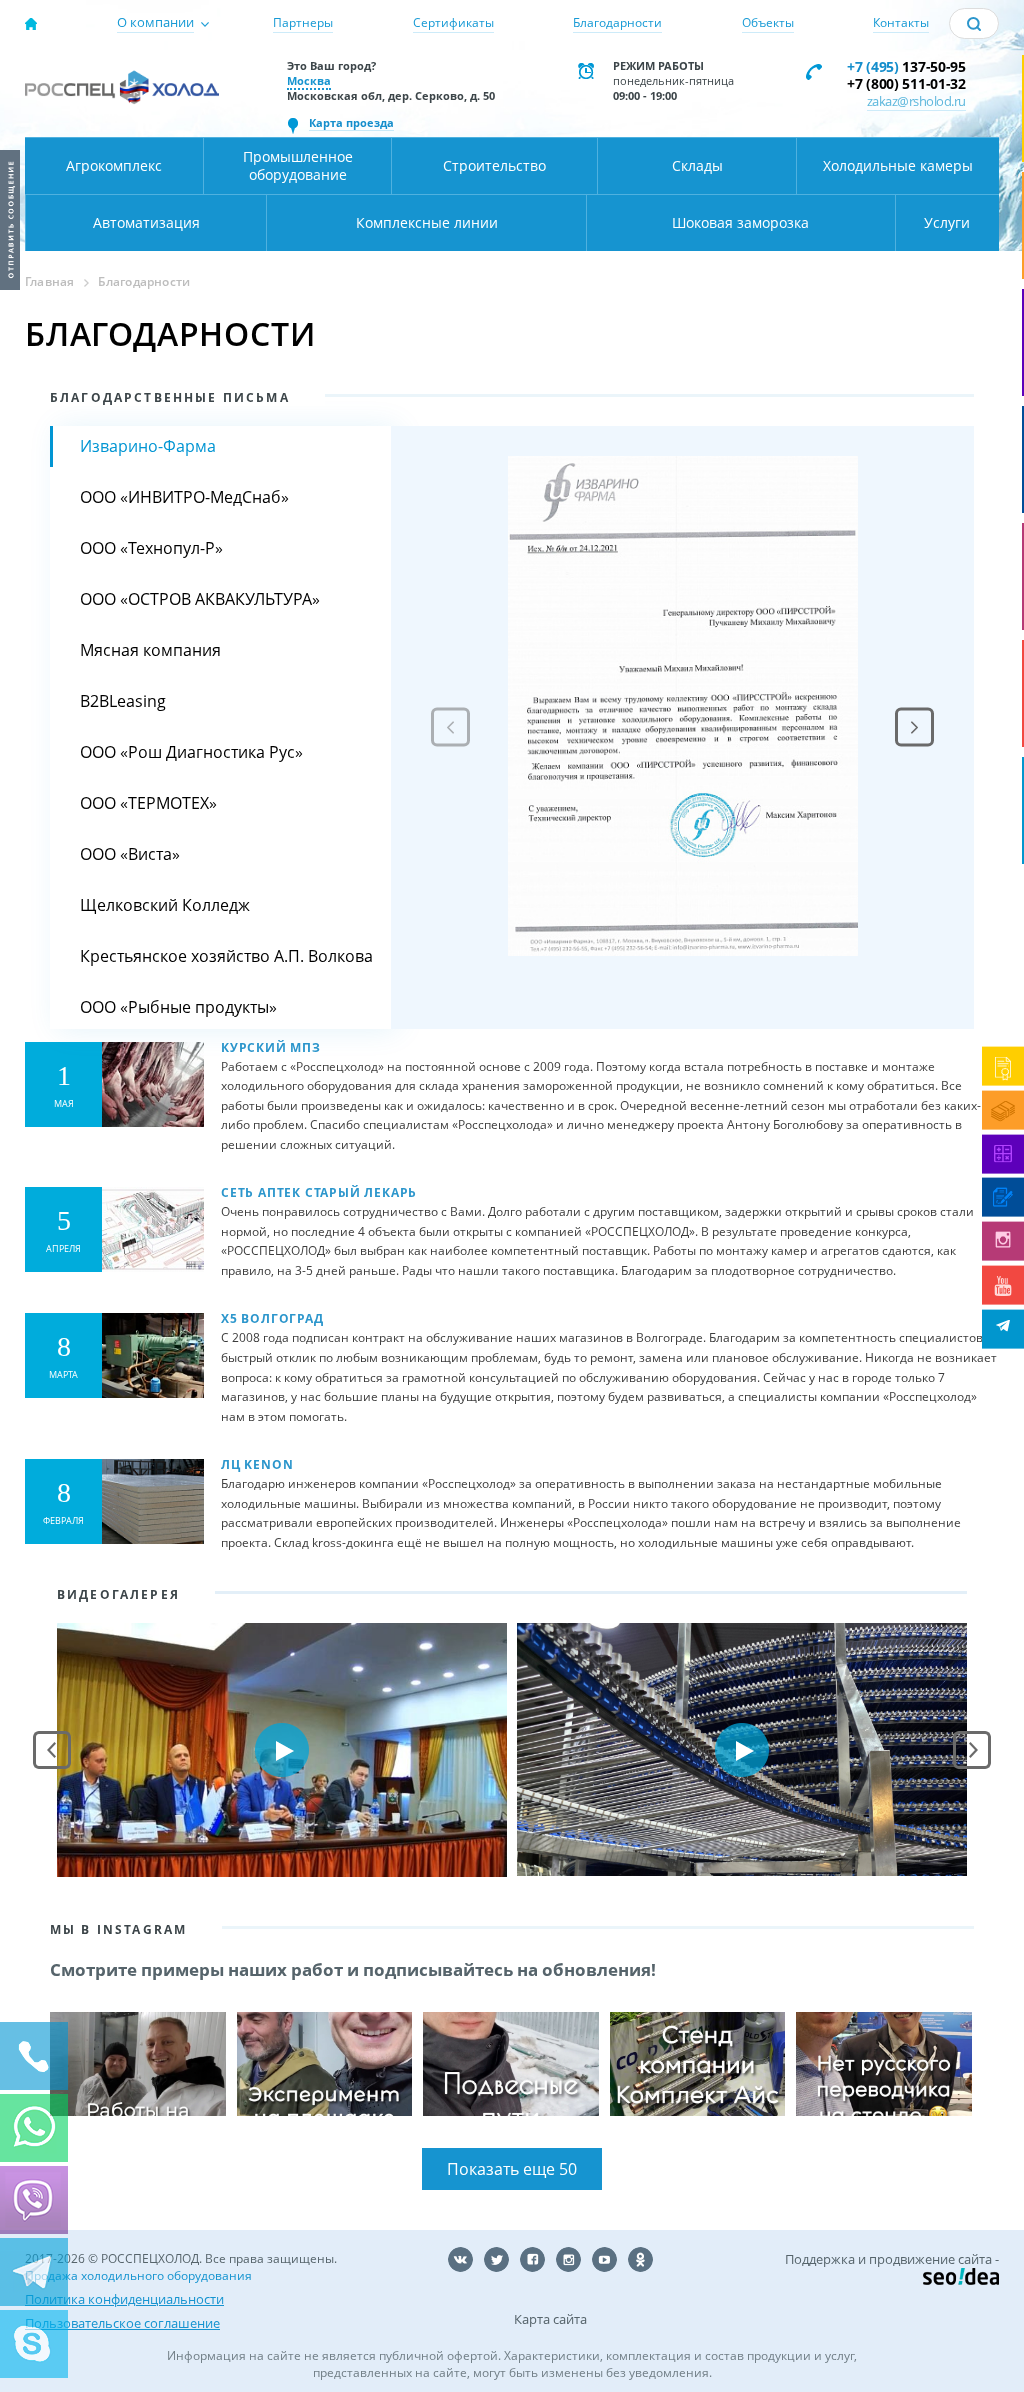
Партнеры (303, 22)
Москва (309, 80)
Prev (52, 1750)
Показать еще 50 (512, 2169)
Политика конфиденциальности (124, 2299)
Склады (697, 165)
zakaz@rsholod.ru (916, 101)
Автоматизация (146, 222)
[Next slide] (914, 727)
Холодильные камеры (898, 165)
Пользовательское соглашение (122, 2323)
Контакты (901, 22)
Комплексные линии (427, 222)
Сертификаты (453, 22)
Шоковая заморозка (740, 222)
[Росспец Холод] (122, 96)
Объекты (768, 22)
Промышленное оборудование (298, 165)
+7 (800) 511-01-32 (906, 83)
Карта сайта (550, 2319)
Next (972, 1750)
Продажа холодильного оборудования (138, 2275)
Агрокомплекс (114, 165)
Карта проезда (351, 122)
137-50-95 (906, 66)
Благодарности (617, 22)
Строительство (494, 165)
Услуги (947, 222)
